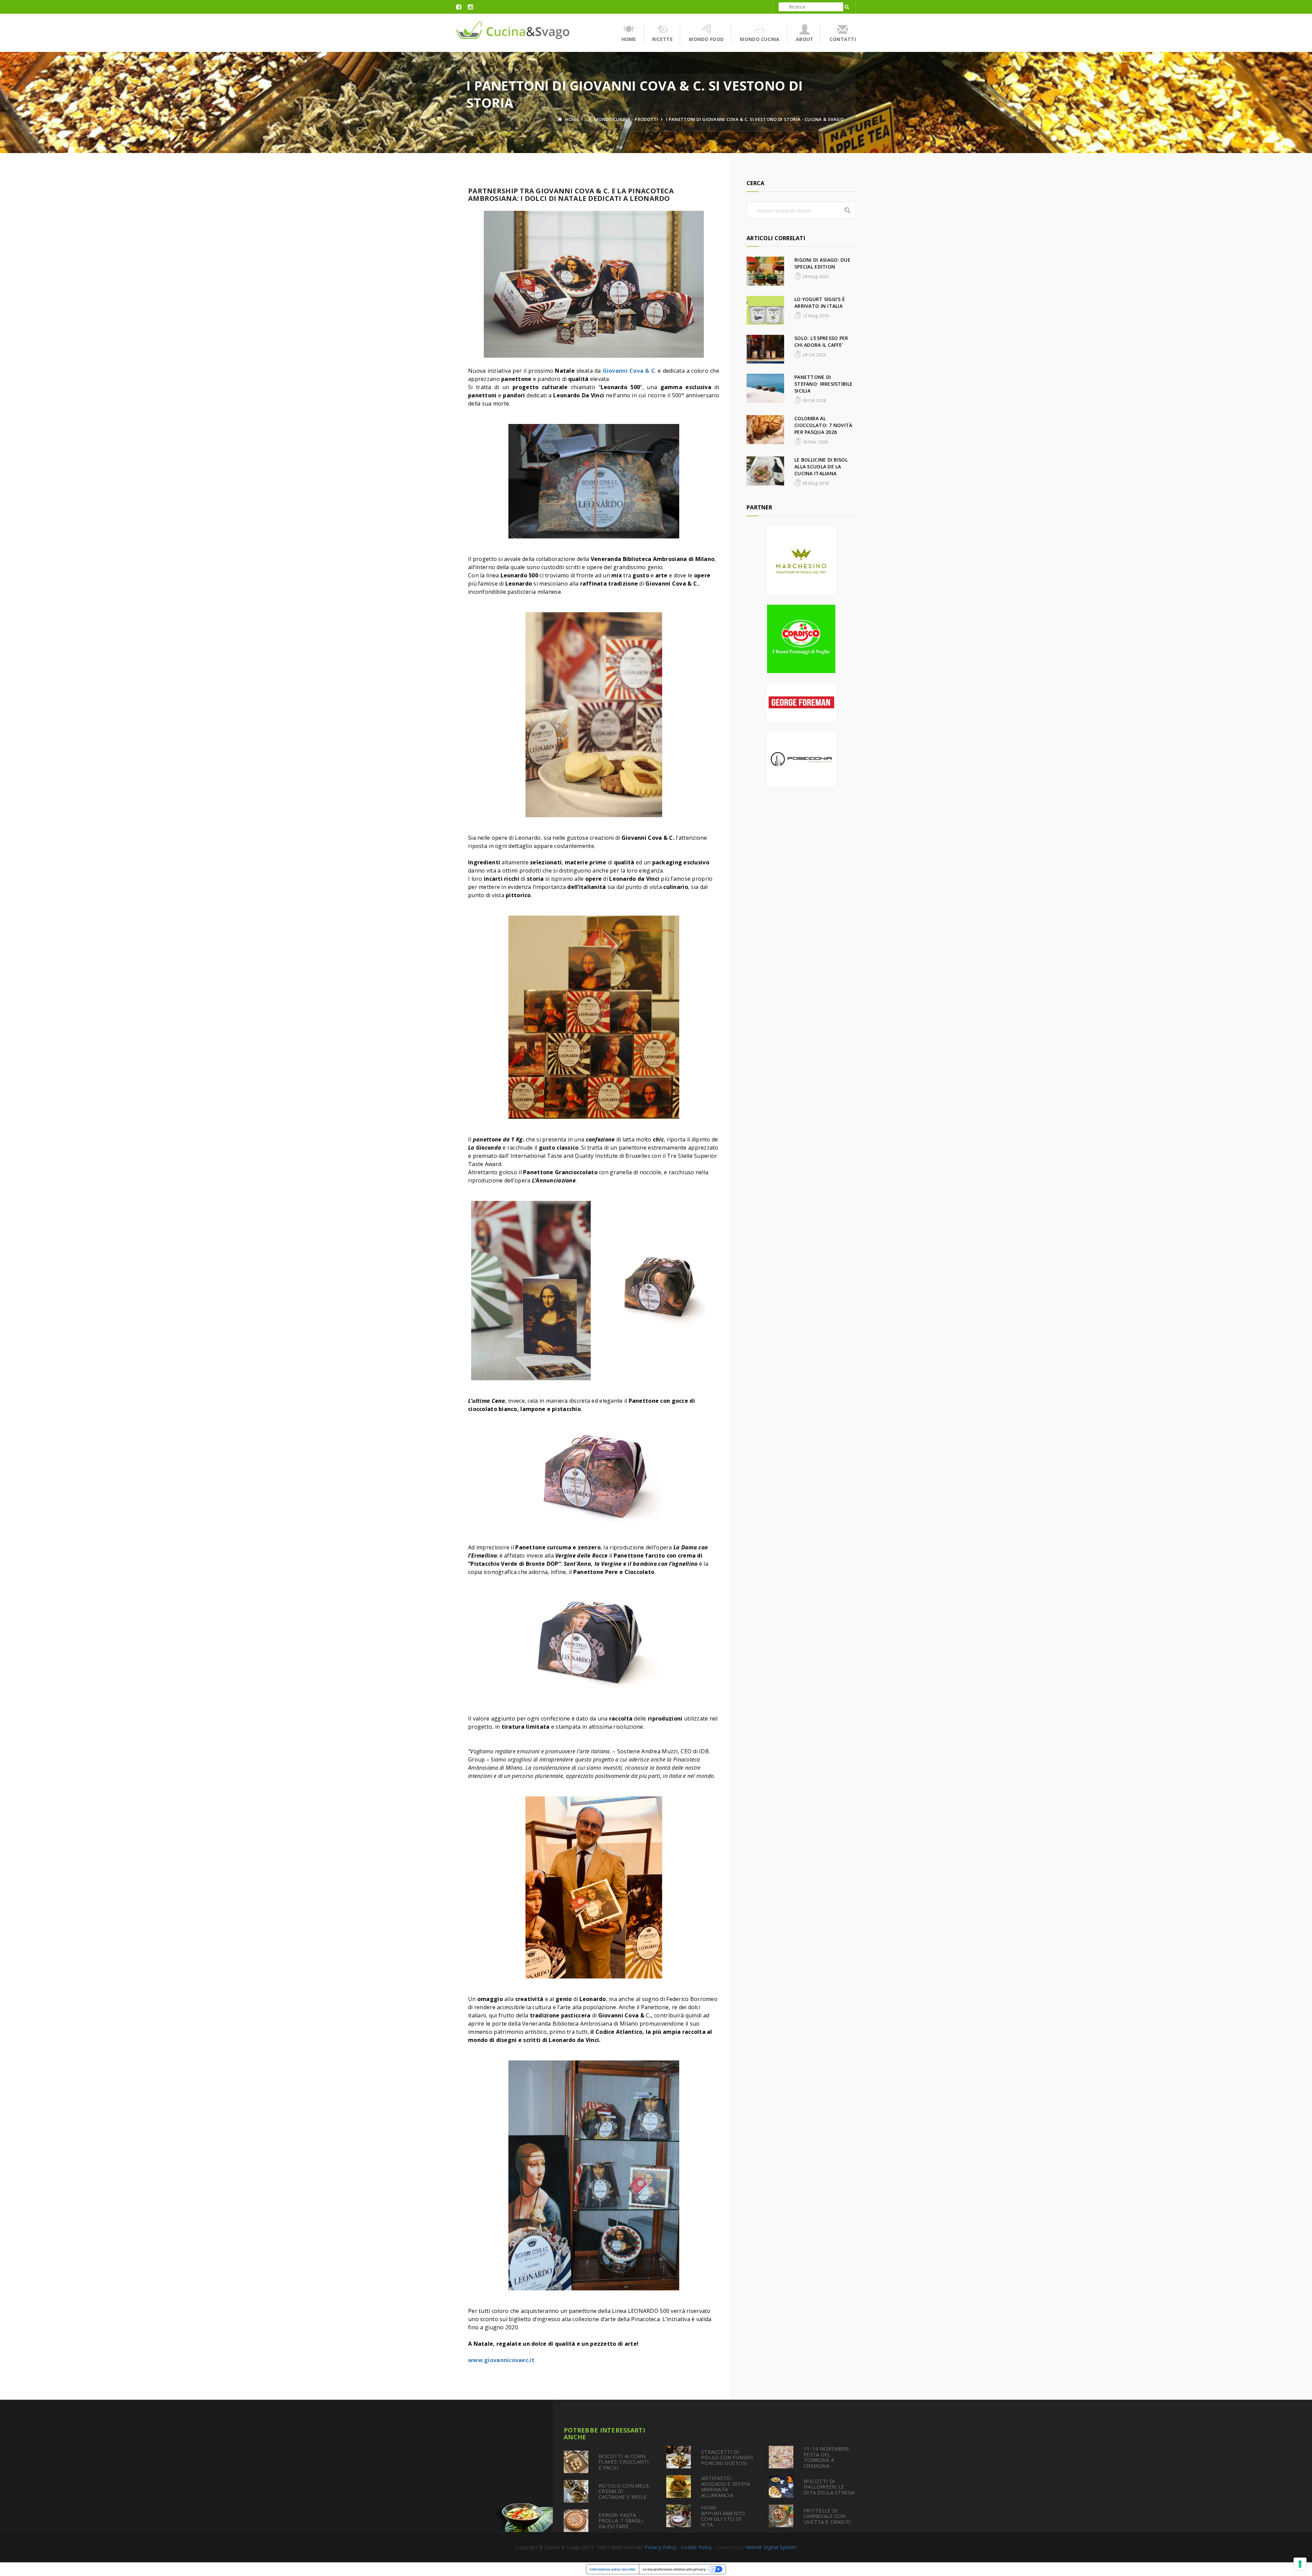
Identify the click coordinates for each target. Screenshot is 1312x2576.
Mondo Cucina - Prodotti (626, 119)
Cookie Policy (696, 2547)
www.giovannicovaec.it (501, 2360)
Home (629, 39)
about (804, 39)
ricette (662, 39)
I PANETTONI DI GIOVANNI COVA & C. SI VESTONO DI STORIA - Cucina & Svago (755, 119)
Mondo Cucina (760, 39)
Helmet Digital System (771, 2547)
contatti (843, 39)
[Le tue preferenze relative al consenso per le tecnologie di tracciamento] (1300, 2564)
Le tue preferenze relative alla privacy (674, 2569)
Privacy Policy (660, 2547)
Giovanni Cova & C (629, 371)
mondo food (706, 39)
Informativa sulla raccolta (612, 2569)
